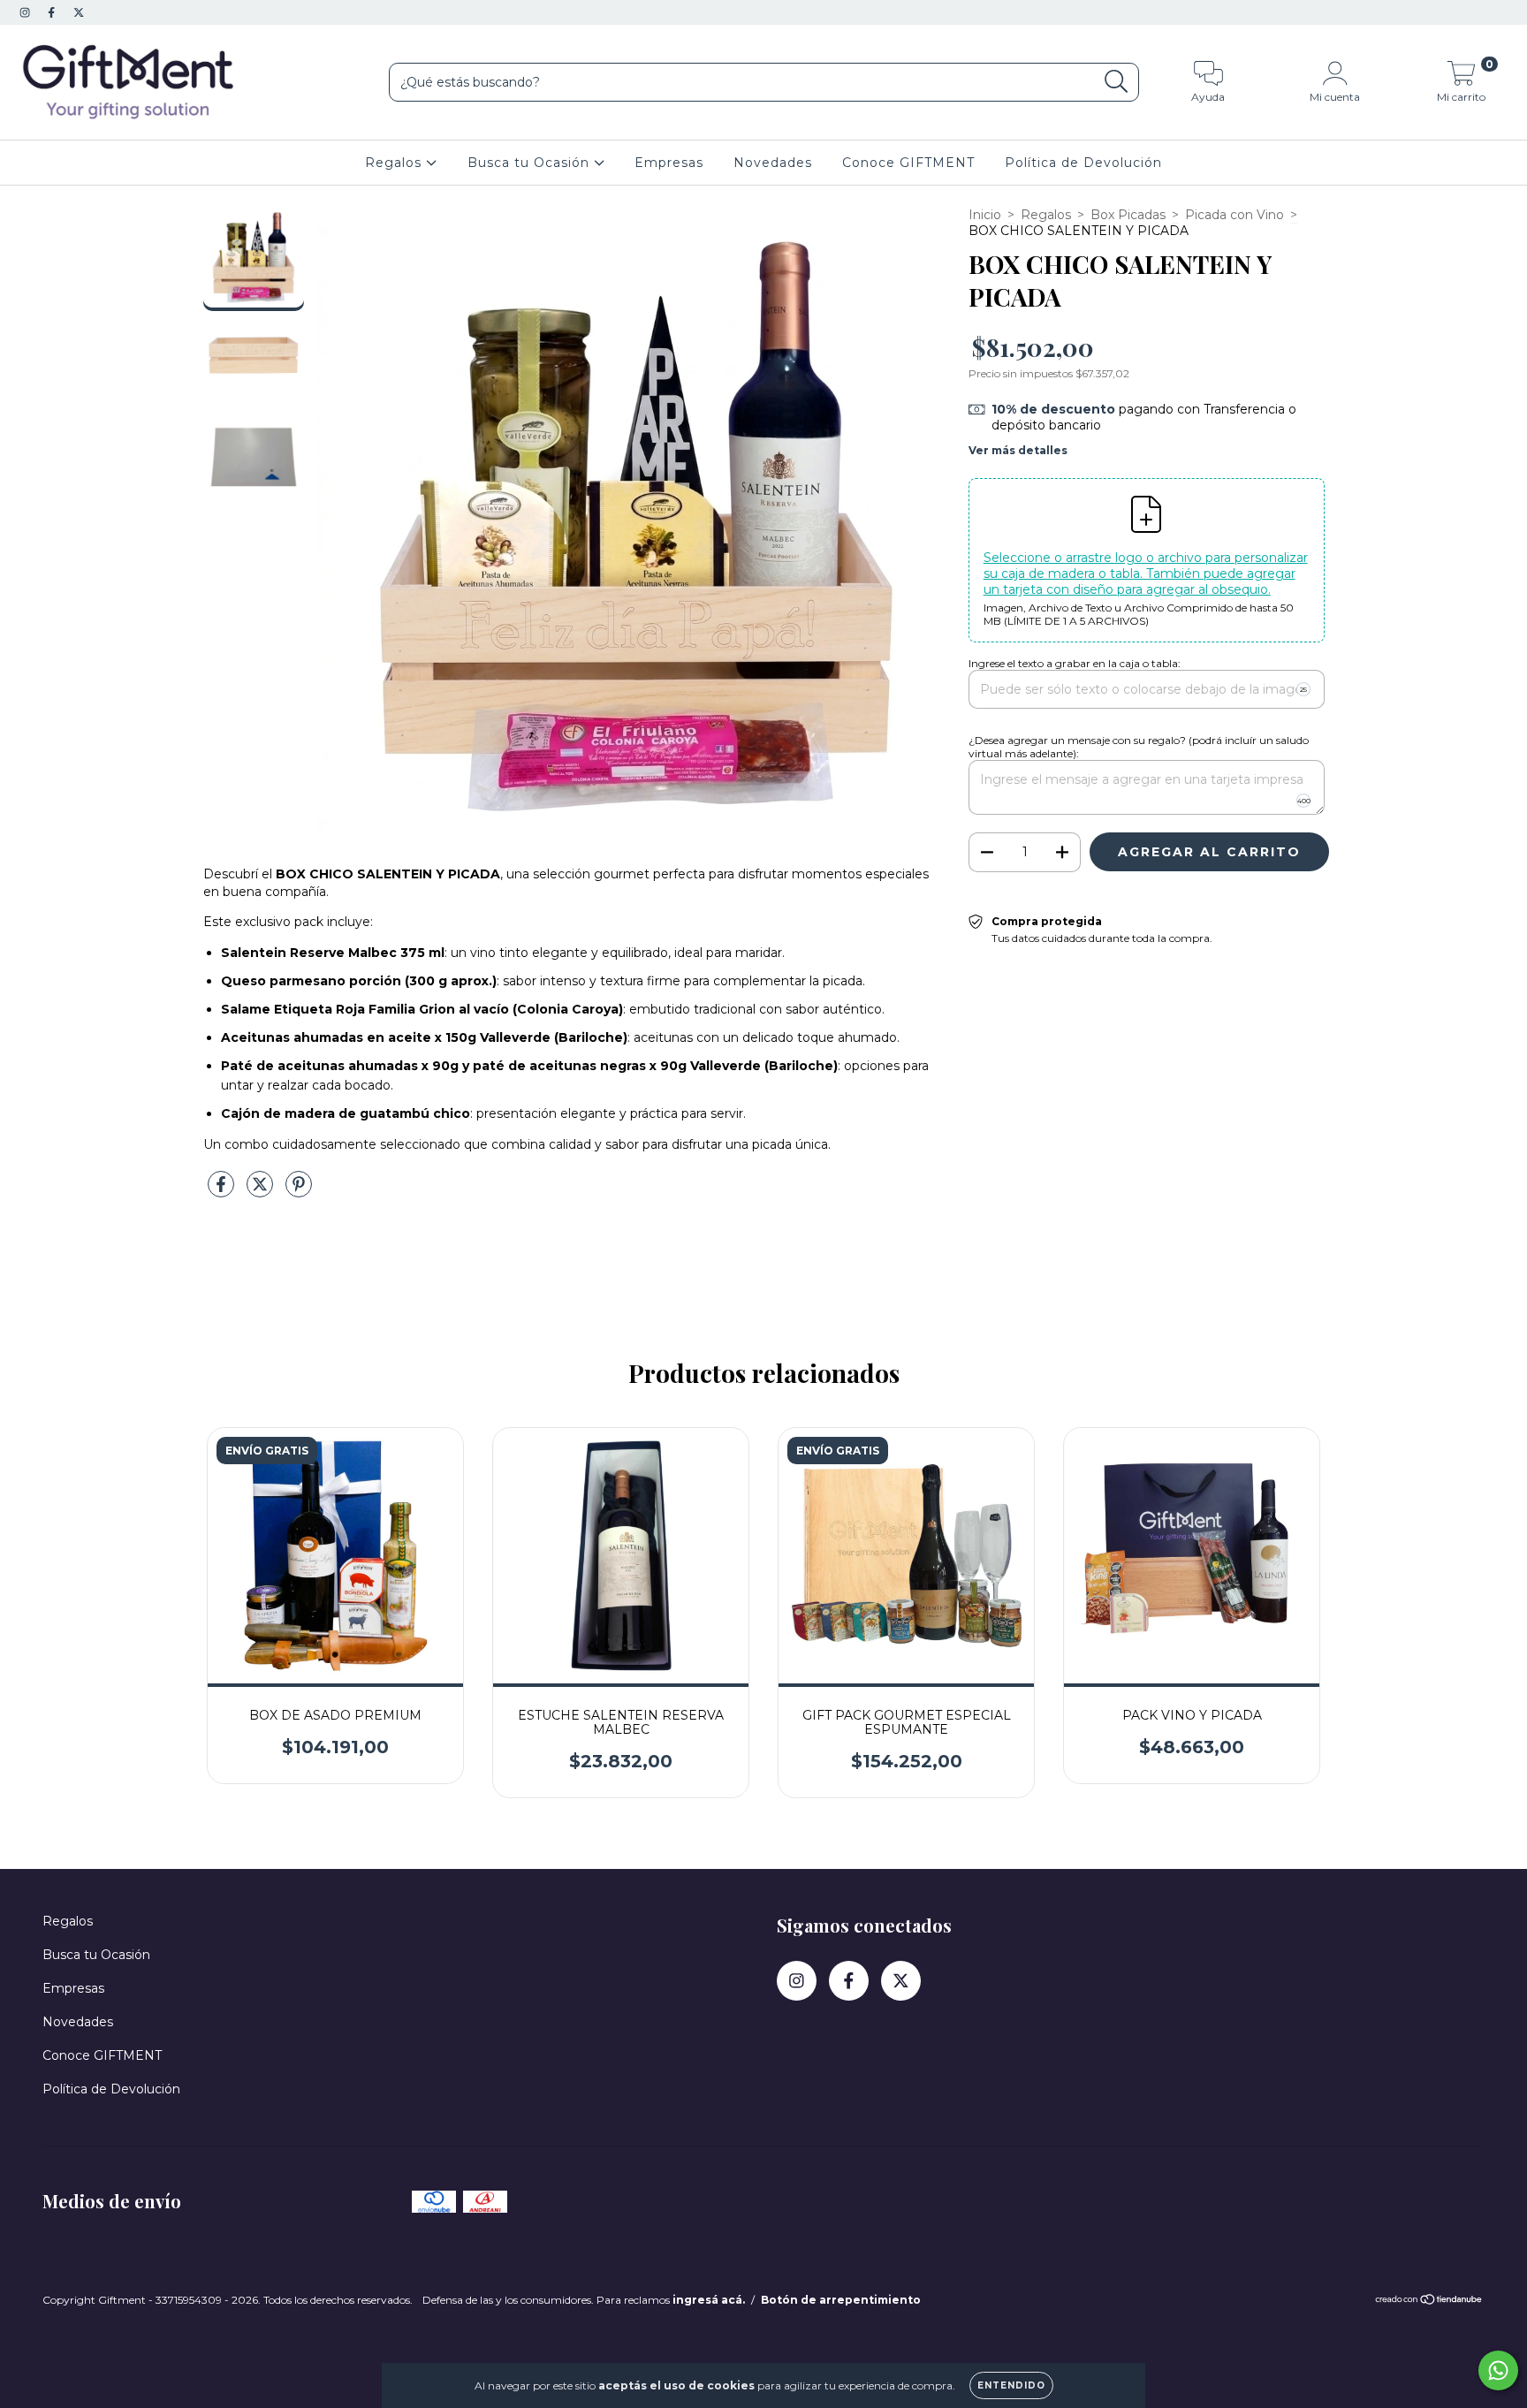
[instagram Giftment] (27, 12)
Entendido (1011, 2385)
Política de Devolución (1083, 163)
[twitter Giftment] (79, 12)
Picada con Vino (1235, 215)
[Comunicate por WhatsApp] (1498, 2370)
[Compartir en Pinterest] (299, 1191)
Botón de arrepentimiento (841, 2300)
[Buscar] (1117, 82)
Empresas (669, 163)
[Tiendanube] (1429, 2302)
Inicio (985, 215)
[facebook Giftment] (53, 12)
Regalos (395, 163)
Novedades (773, 163)
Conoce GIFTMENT (908, 163)
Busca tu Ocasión (531, 163)
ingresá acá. (709, 2300)
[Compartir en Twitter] (262, 1191)
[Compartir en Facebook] (223, 1191)
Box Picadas (1128, 215)
